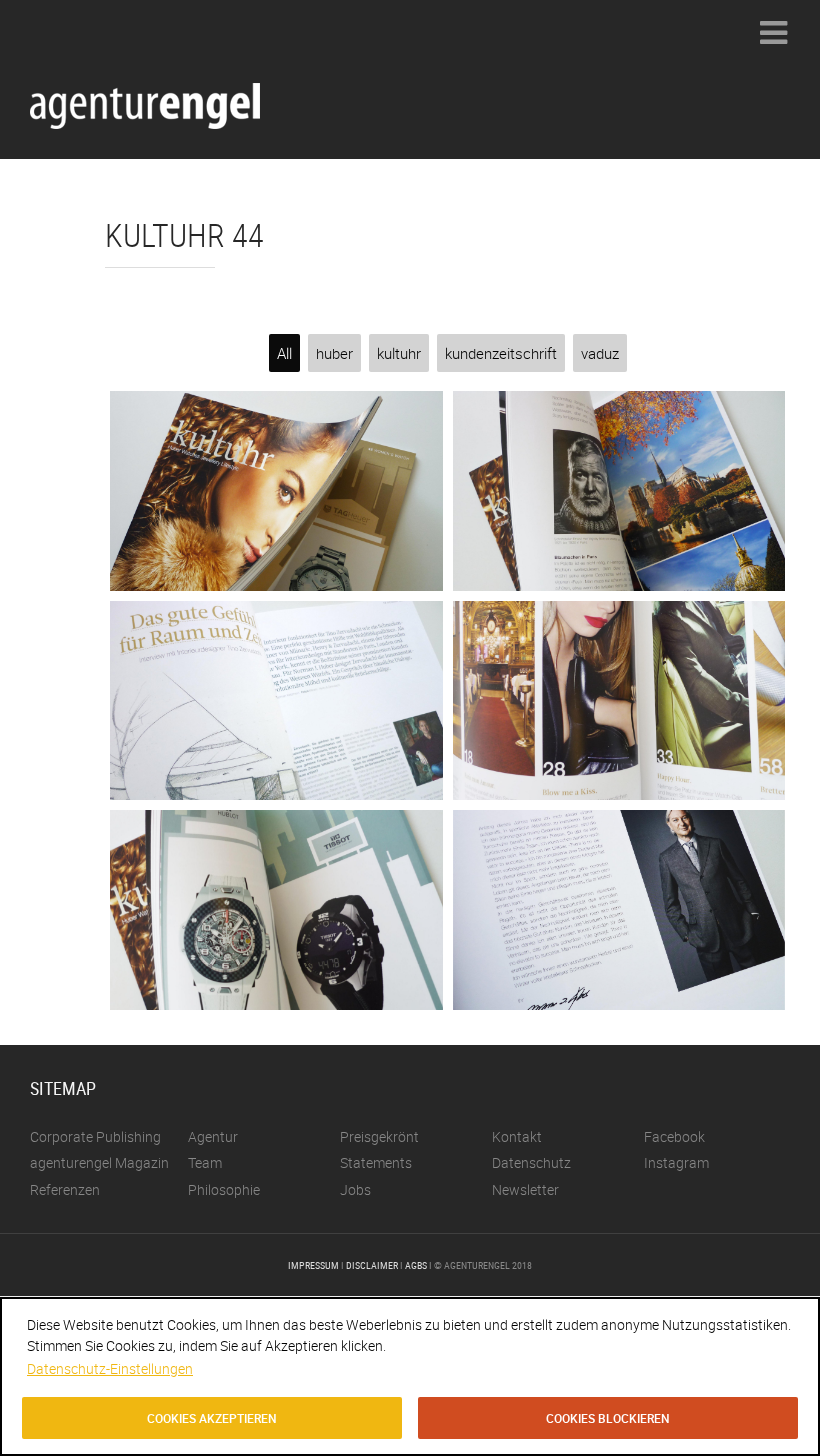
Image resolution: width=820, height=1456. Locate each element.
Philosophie (224, 1189)
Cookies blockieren (608, 1418)
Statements (376, 1162)
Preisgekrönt (379, 1136)
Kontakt (517, 1136)
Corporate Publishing (95, 1136)
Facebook (674, 1136)
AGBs (416, 1265)
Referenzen (65, 1189)
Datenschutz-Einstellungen (110, 1368)
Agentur (213, 1136)
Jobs (355, 1189)
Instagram (676, 1162)
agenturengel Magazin (99, 1162)
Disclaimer (372, 1265)
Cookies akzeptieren (212, 1418)
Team (205, 1162)
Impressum (313, 1265)
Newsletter (525, 1189)
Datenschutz (531, 1162)
